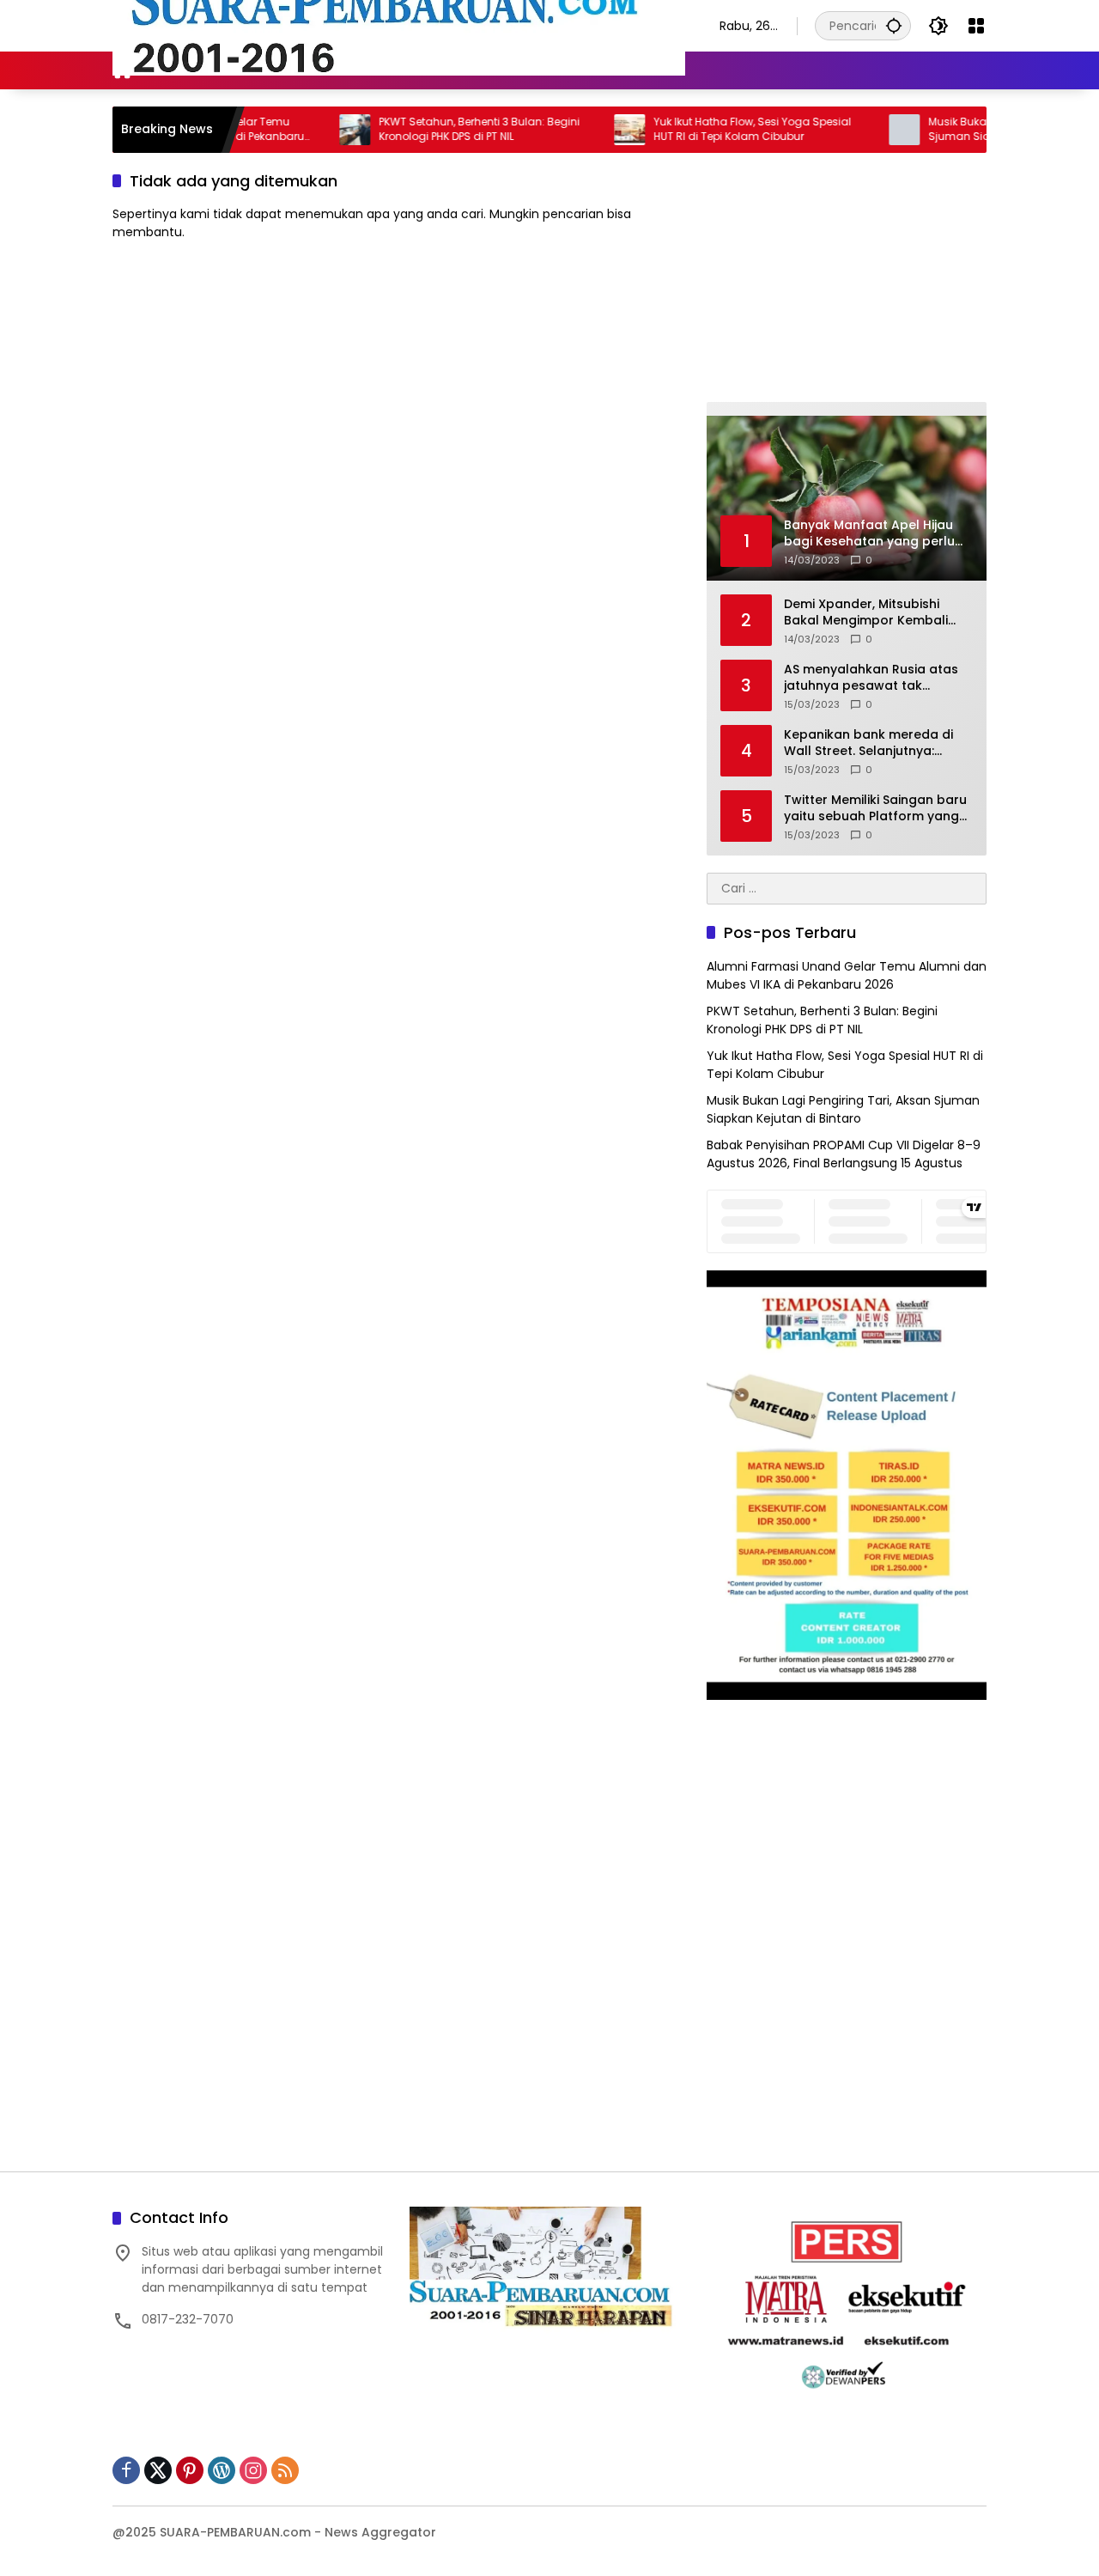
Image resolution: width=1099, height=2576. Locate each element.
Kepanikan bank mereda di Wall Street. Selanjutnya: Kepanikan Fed (868, 743)
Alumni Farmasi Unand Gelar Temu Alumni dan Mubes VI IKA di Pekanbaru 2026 (847, 975)
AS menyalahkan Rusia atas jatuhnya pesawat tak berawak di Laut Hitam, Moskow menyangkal (871, 678)
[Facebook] (126, 2470)
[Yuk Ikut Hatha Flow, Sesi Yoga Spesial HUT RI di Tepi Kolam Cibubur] (581, 130)
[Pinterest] (190, 2470)
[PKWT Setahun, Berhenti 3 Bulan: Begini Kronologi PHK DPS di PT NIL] (307, 130)
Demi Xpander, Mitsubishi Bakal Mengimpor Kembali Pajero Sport (866, 613)
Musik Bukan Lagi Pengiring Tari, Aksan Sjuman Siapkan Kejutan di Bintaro (843, 1109)
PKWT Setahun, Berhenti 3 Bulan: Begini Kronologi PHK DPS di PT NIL (431, 129)
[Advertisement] (847, 277)
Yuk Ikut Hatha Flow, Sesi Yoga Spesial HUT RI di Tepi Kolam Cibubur (704, 129)
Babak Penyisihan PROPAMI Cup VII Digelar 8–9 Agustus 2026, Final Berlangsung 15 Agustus (844, 1154)
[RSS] (285, 2470)
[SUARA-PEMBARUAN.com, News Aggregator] (399, 25)
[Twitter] (158, 2470)
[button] (894, 25)
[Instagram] (253, 2470)
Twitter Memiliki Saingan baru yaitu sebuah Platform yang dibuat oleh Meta (875, 809)
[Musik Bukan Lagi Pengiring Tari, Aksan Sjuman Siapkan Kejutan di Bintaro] (856, 130)
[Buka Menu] (976, 26)
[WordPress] (222, 2470)
